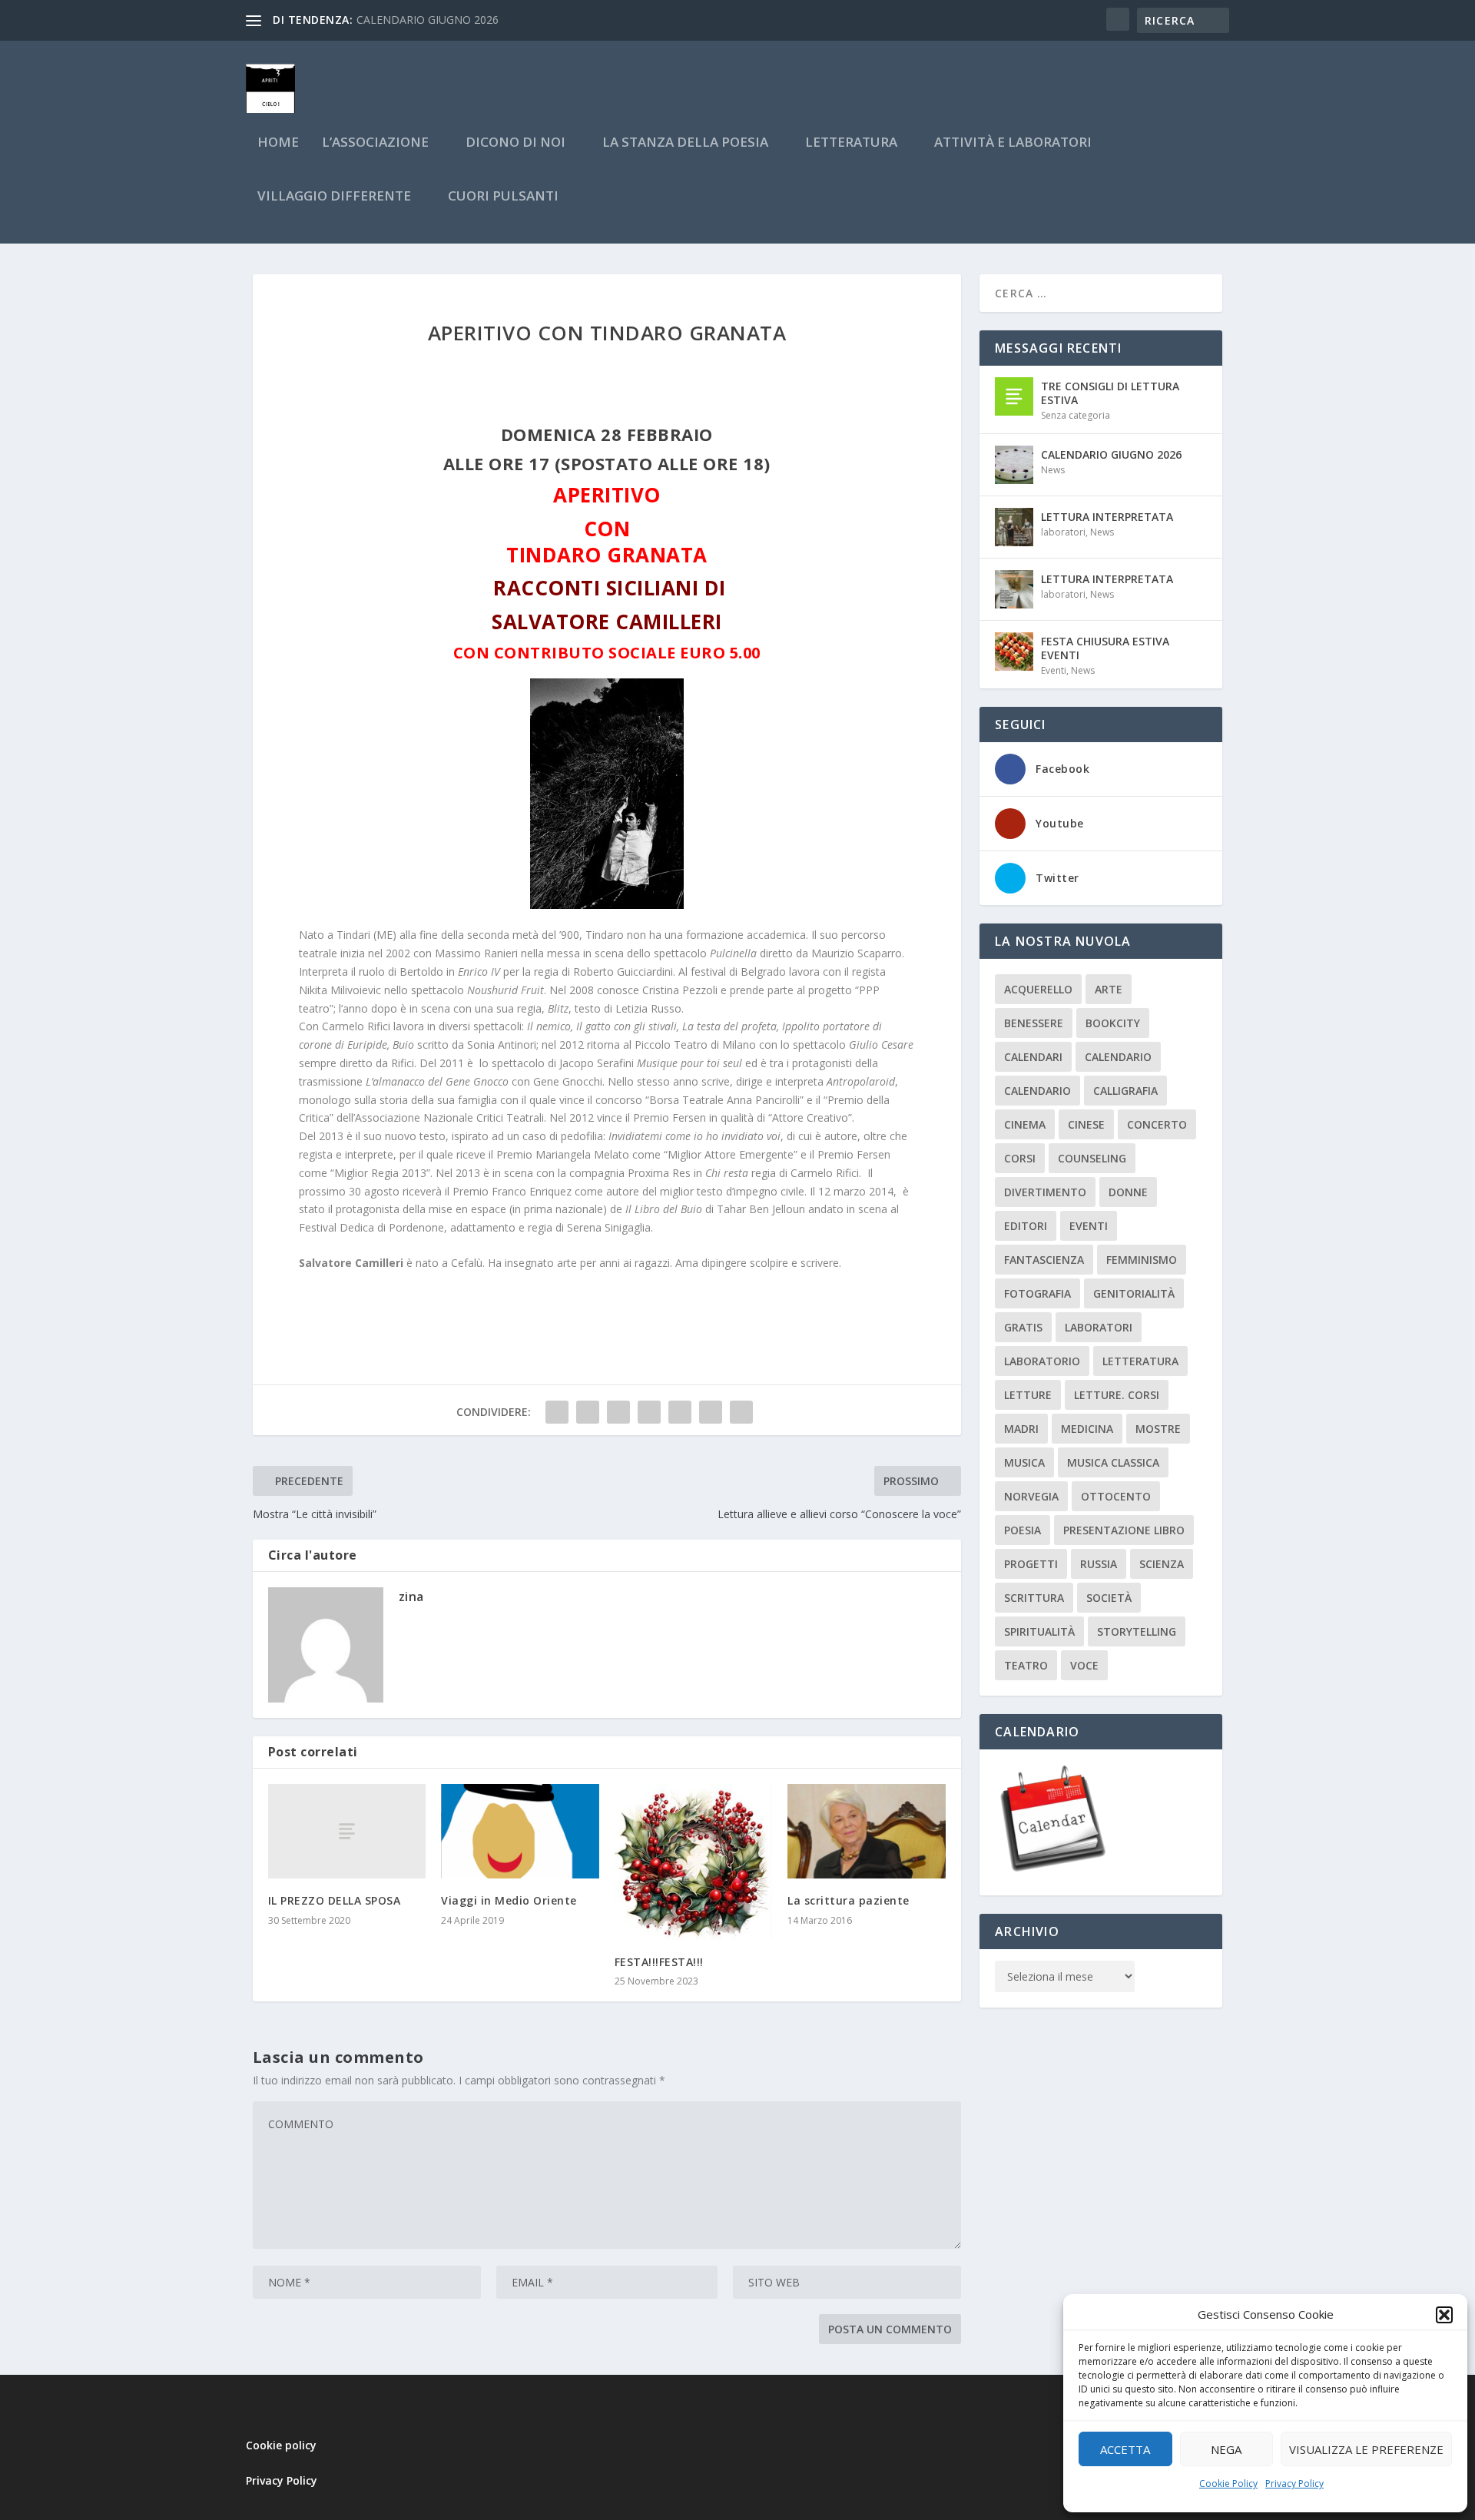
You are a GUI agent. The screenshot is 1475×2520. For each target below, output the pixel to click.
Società (1109, 1598)
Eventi (1054, 670)
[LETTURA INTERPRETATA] (1014, 527)
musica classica (1113, 1462)
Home (278, 143)
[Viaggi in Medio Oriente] (520, 1831)
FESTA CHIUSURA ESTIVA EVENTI (1105, 648)
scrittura (1034, 1598)
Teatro (1026, 1665)
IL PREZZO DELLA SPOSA (335, 1900)
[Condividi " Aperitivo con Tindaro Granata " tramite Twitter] (588, 1412)
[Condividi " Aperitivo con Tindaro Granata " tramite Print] (741, 1412)
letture (1028, 1395)
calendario (1118, 1057)
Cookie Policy (1228, 2484)
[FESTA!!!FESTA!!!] (694, 1862)
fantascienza (1044, 1260)
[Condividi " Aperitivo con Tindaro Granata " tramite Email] (711, 1412)
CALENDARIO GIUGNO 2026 (428, 20)
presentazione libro (1124, 1530)
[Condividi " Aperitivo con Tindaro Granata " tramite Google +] (618, 1412)
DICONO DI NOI (515, 143)
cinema (1025, 1124)
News (1053, 470)
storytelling (1137, 1631)
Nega (1226, 2449)
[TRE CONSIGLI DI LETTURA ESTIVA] (1014, 396)
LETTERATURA (851, 143)
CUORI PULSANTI (503, 197)
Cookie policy (281, 2445)
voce (1084, 1665)
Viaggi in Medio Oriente (509, 1900)
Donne (1128, 1192)
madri (1021, 1429)
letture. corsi (1117, 1395)
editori (1026, 1226)
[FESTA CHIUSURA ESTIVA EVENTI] (1014, 652)
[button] (1444, 2315)
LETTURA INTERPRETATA (1107, 517)
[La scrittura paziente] (867, 1831)
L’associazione (375, 143)
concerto (1157, 1124)
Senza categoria (1076, 415)
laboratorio (1042, 1361)
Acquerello (1038, 989)
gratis (1023, 1327)
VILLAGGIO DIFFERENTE (334, 197)
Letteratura (1140, 1361)
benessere (1034, 1023)
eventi (1089, 1226)
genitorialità (1134, 1293)
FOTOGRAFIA (1037, 1293)
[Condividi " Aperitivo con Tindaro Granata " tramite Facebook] (557, 1412)
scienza (1162, 1564)
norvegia (1031, 1496)
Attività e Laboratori (1013, 143)
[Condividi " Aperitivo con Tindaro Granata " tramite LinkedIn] (680, 1412)
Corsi (1020, 1158)
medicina (1087, 1429)
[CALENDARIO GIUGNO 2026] (1014, 465)
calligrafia (1125, 1091)
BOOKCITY (1113, 1023)
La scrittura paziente (849, 1900)
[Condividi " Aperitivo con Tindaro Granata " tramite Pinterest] (649, 1412)
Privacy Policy (1294, 2484)
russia (1099, 1564)
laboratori (1063, 532)
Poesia (1023, 1530)
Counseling (1092, 1158)
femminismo (1142, 1260)
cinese (1086, 1124)
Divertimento (1045, 1192)
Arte (1109, 989)
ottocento (1116, 1496)
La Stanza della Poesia (685, 143)
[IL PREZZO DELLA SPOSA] (347, 1831)
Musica (1024, 1462)
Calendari (1033, 1057)
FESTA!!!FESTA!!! (659, 1962)
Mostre (1158, 1429)
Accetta (1125, 2449)
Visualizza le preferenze (1366, 2449)
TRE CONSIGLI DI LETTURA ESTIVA (1110, 393)
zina (411, 1597)
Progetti (1031, 1564)
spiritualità (1039, 1631)
